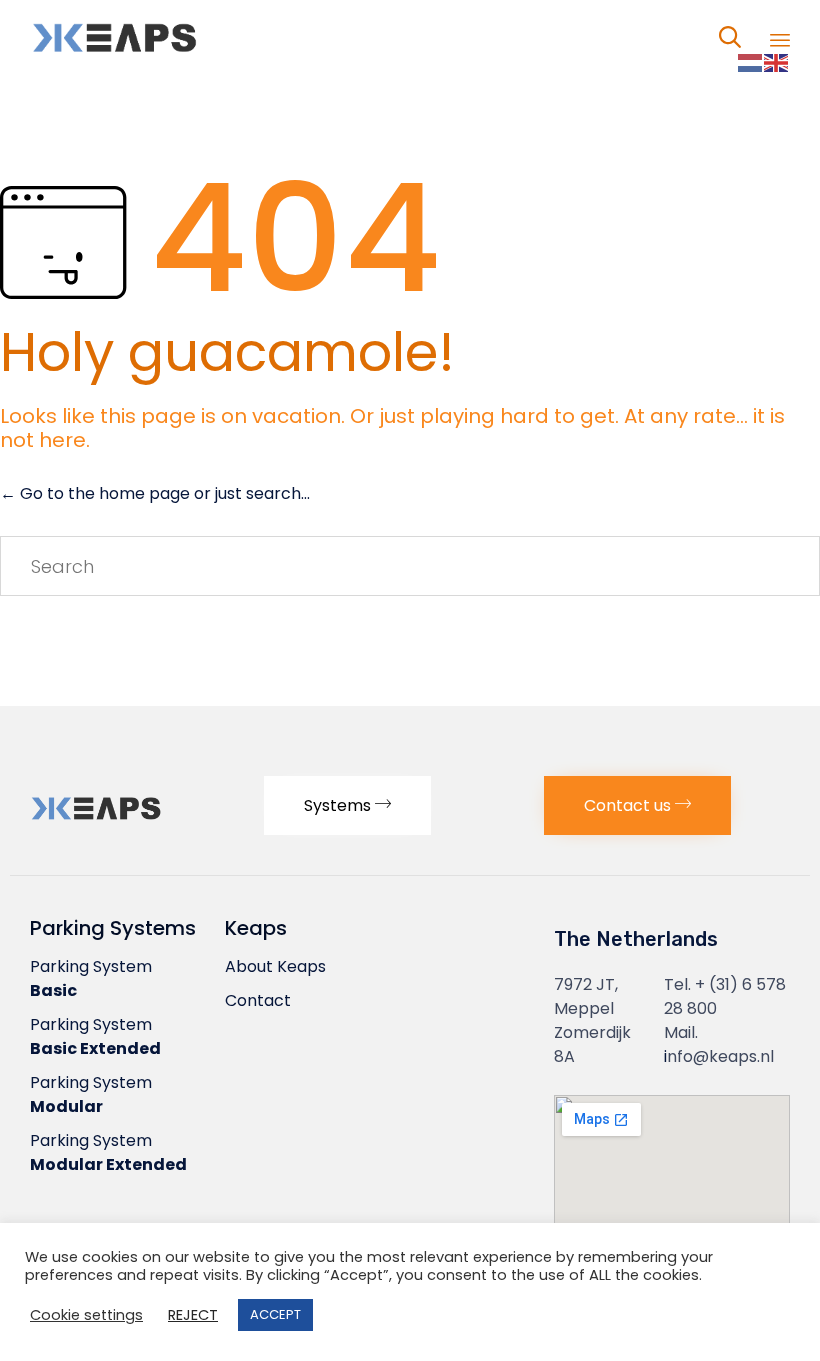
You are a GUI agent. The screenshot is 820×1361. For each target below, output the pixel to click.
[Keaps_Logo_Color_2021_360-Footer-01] (137, 822)
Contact (258, 1000)
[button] (347, 805)
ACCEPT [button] (275, 1314)
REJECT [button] (193, 1315)
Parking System (91, 978)
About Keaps (275, 966)
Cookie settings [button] (86, 1315)
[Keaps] (160, 37)
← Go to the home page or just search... (155, 493)
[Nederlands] (751, 62)
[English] (777, 62)
